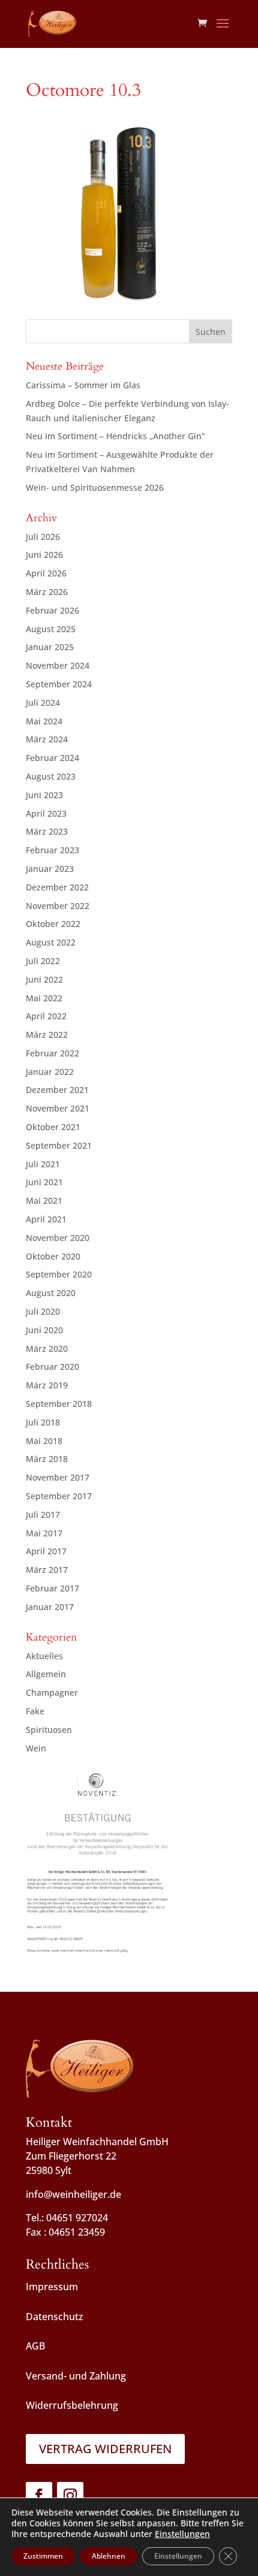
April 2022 (46, 1016)
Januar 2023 (50, 869)
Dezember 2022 (57, 887)
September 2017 (59, 1496)
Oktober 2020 (53, 1256)
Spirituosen (49, 1730)
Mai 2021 (44, 1201)
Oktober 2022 (53, 924)
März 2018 (47, 1459)
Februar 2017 (52, 1588)
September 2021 (59, 1145)
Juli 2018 (43, 1422)
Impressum (52, 2287)
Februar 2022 (52, 1053)
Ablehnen (109, 2556)
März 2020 (47, 1349)
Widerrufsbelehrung (72, 2405)
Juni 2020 (44, 1330)
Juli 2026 (43, 537)
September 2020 (59, 1274)
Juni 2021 (44, 1182)
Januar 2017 (50, 1607)
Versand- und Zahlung (76, 2376)
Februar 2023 (52, 850)
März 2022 (47, 1035)
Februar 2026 (52, 610)
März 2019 (47, 1385)
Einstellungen (182, 2534)
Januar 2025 (50, 647)
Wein (36, 1748)
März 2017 (47, 1570)
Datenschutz (55, 2317)
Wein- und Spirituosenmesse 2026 (95, 487)
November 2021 (58, 1108)
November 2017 (58, 1477)
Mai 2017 (44, 1533)
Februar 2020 (52, 1366)
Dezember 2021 (57, 1090)
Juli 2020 (43, 1311)
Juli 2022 (43, 961)
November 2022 (58, 906)
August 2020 (51, 1293)
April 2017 (46, 1551)
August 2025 (51, 629)
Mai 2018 (44, 1441)
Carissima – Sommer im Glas (83, 385)
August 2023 (51, 776)
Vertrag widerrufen (105, 2449)
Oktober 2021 (53, 1127)
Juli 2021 (43, 1164)
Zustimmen (43, 2556)
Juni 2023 (44, 795)
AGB (35, 2346)
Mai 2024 (44, 721)
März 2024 (47, 739)
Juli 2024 (43, 703)
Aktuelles (44, 1656)
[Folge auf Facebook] (39, 2495)
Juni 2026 (44, 555)
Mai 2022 (44, 998)
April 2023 (46, 813)
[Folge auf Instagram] (70, 2495)
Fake (35, 1711)
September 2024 (59, 684)
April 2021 (46, 1219)
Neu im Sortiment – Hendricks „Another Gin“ (115, 436)
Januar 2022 (50, 1072)
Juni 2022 (44, 979)
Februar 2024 (52, 758)
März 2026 (47, 592)
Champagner (52, 1692)
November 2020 (58, 1238)
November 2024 (58, 665)
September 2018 (59, 1404)
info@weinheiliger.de (73, 2194)
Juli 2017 (43, 1515)
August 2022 (51, 942)
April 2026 (46, 573)
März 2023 (47, 831)
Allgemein (46, 1674)
